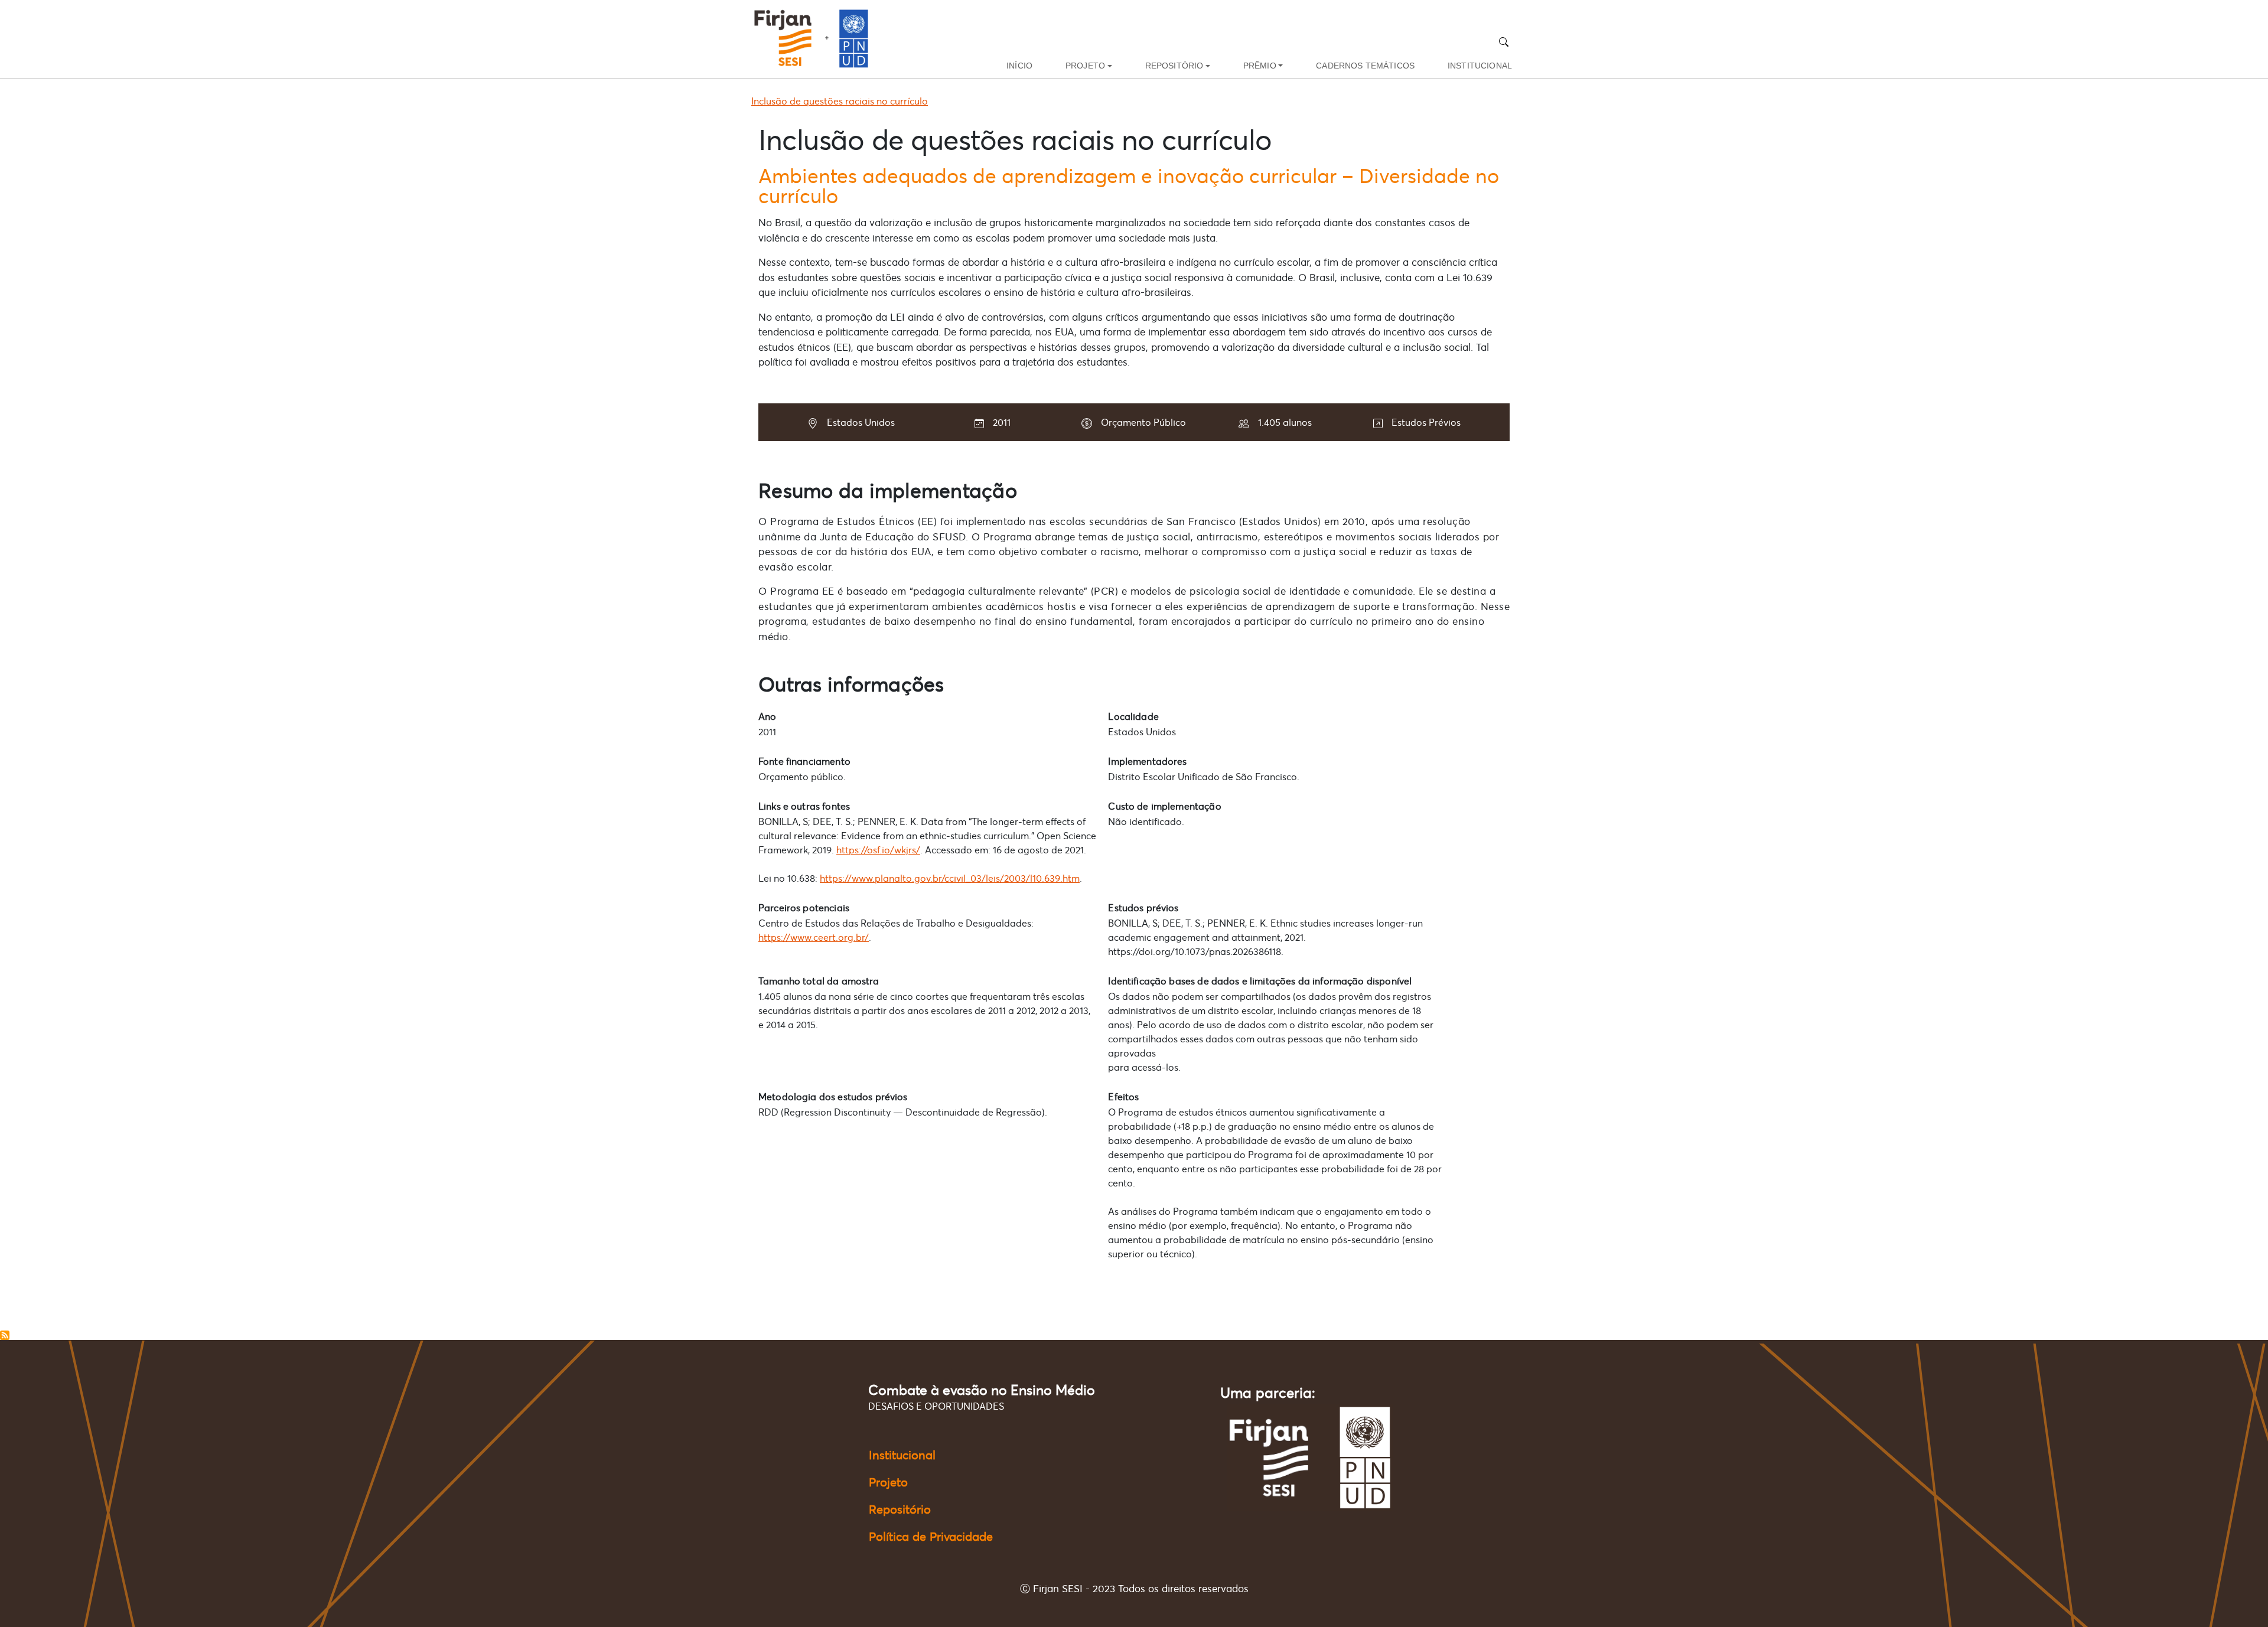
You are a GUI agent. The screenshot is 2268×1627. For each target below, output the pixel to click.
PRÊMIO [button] (1260, 66)
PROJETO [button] (1085, 66)
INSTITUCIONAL (1480, 66)
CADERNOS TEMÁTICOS (1365, 66)
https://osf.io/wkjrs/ (878, 850)
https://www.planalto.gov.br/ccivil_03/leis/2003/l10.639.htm (950, 878)
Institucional (902, 1455)
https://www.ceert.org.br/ (814, 937)
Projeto (888, 1482)
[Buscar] (1504, 42)
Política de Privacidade (931, 1537)
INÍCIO (1019, 66)
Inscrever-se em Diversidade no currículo (5, 1335)
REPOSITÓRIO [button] (1174, 66)
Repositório (900, 1509)
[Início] (816, 39)
